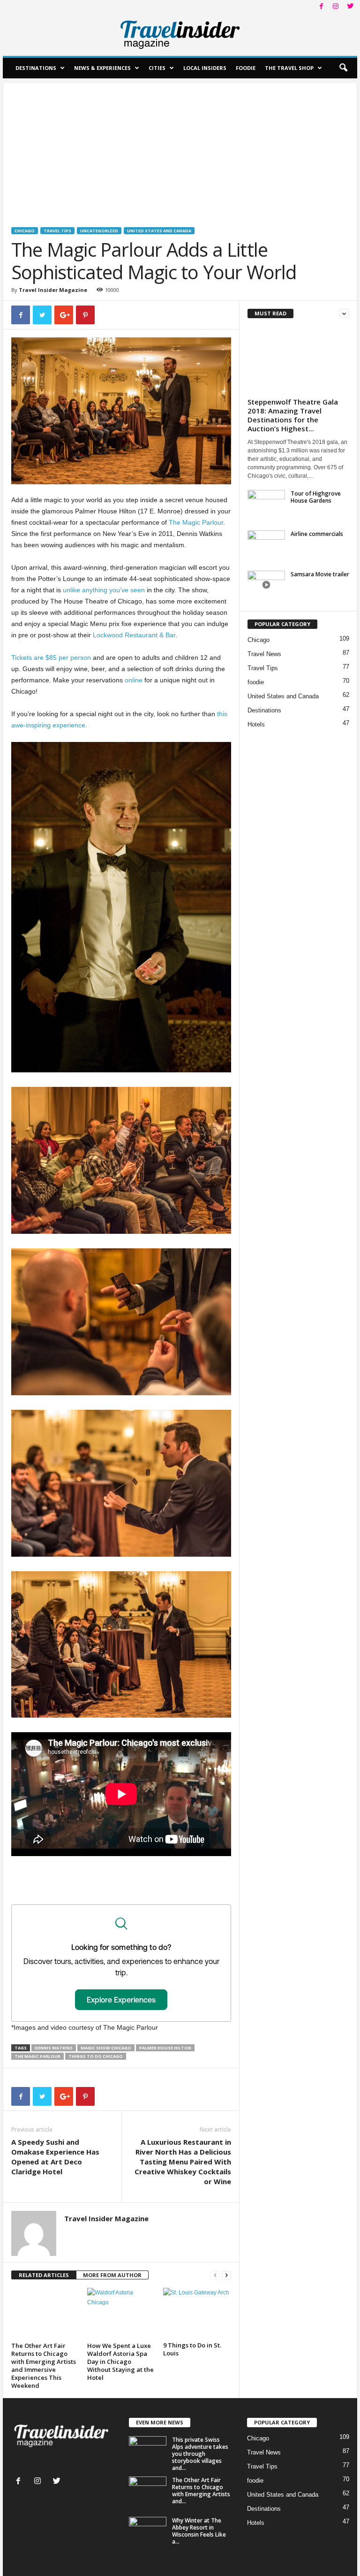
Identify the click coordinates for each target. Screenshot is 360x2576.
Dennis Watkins (54, 2048)
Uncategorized (99, 231)
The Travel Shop (289, 68)
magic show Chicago (106, 2048)
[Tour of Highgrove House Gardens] (266, 514)
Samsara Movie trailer (320, 574)
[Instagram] (336, 7)
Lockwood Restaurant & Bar (134, 635)
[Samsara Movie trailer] (266, 585)
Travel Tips (57, 231)
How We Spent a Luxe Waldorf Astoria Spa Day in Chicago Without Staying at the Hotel (120, 2362)
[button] (343, 68)
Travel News (264, 654)
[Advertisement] (180, 149)
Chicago (25, 231)
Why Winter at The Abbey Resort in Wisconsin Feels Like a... (199, 2531)
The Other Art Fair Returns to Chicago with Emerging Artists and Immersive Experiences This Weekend (44, 2366)
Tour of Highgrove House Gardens (316, 497)
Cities (157, 68)
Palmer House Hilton (165, 2048)
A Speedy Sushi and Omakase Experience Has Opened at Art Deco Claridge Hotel (55, 2157)
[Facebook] (321, 7)
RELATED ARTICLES (44, 2275)
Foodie (246, 68)
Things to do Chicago (96, 2056)
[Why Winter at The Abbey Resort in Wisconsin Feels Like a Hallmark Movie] (148, 2531)
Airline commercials (317, 534)
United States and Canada (159, 231)
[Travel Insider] (180, 35)
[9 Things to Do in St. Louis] (197, 2313)
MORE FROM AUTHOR (112, 2275)
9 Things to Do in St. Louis (192, 2349)
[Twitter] (350, 7)
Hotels (256, 724)
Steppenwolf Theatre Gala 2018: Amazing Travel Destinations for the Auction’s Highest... (293, 415)
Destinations (36, 68)
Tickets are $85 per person (51, 657)
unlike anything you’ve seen (104, 590)
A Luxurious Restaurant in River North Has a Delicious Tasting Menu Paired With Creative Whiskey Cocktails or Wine (183, 2162)
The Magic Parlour (196, 522)
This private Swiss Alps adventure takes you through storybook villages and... (200, 2454)
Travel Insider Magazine (53, 290)
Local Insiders (205, 68)
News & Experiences (102, 68)
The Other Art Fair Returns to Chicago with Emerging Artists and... (201, 2491)
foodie (256, 682)
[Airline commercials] (266, 544)
